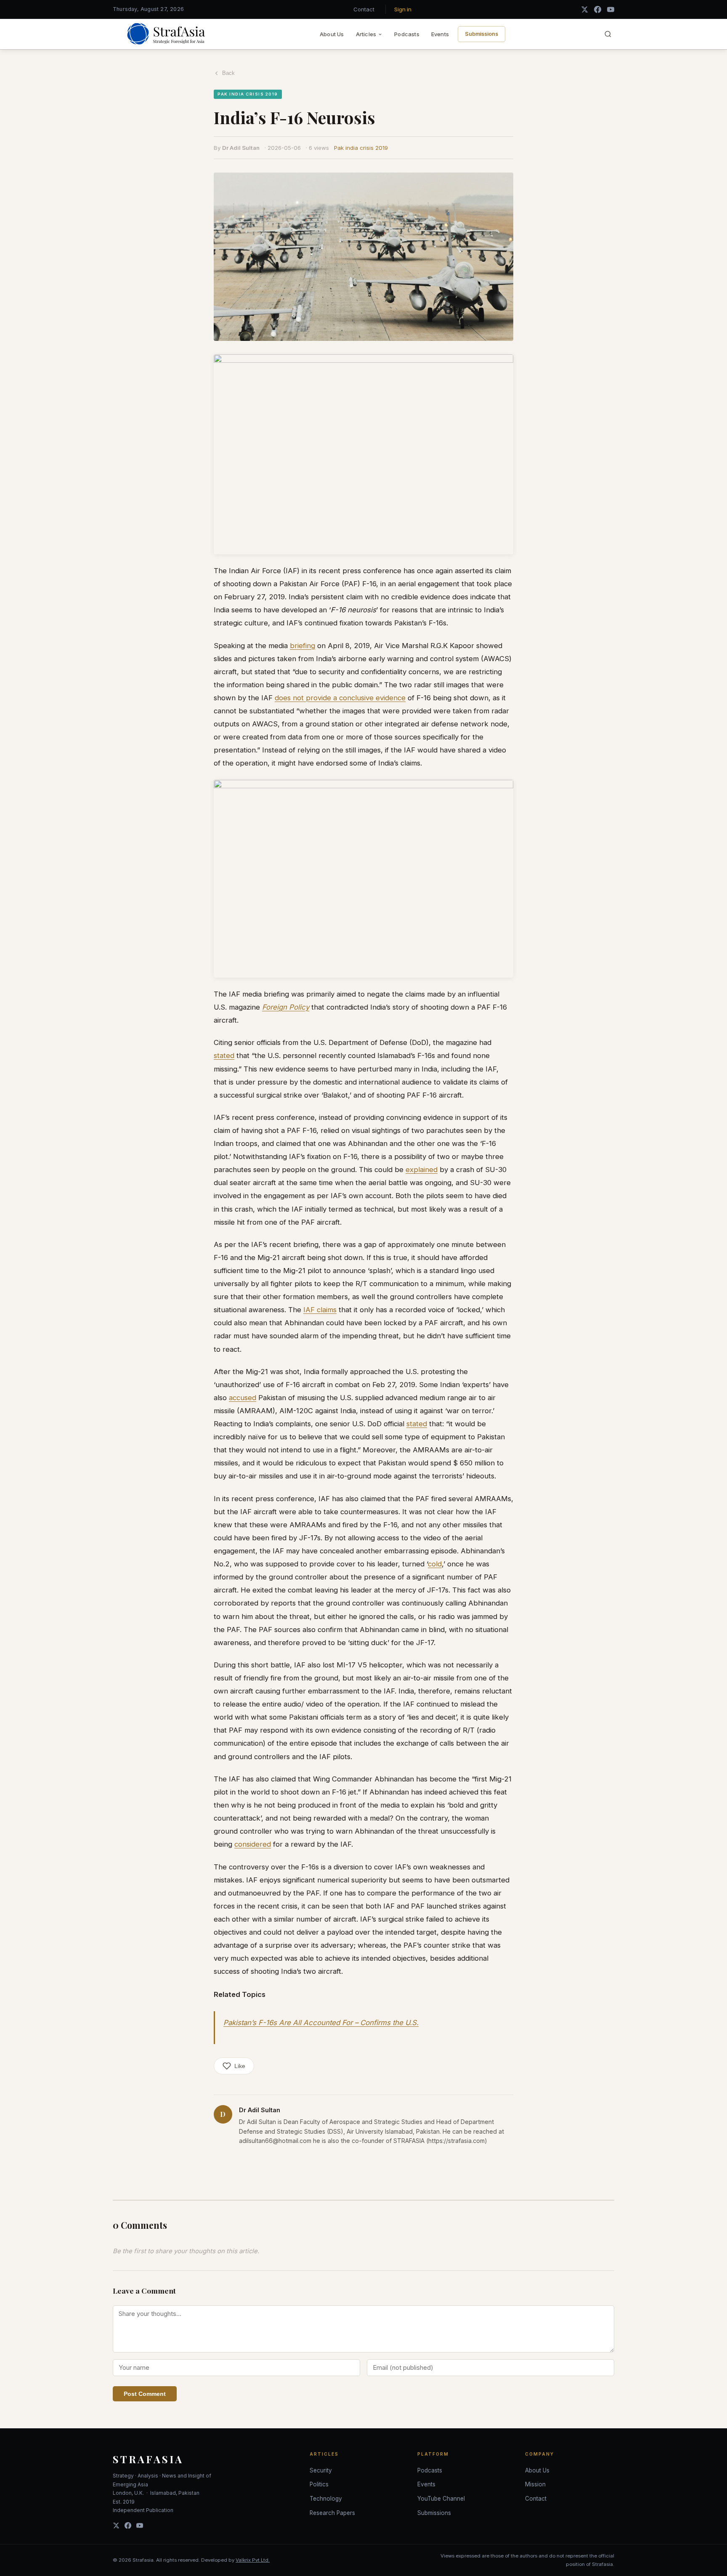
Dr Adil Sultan (241, 148)
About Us (332, 34)
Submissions (482, 34)
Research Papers (332, 2513)
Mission (535, 2484)
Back (228, 73)
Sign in (403, 9)
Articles (366, 34)
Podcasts (407, 34)
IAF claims (320, 1310)
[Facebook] (598, 9)
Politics (319, 2484)
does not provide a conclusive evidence (340, 698)
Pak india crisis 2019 (361, 148)
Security (321, 2470)
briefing (302, 646)
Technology (326, 2499)
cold (435, 1564)
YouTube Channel (441, 2499)
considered (253, 1844)
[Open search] (608, 34)
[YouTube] (611, 9)
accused (243, 1398)
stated (224, 1055)
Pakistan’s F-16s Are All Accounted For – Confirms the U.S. (321, 2023)
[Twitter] (116, 2525)
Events (440, 34)
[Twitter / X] (585, 9)
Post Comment (145, 2394)
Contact (364, 9)
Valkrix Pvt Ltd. (253, 2560)
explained (422, 1170)
